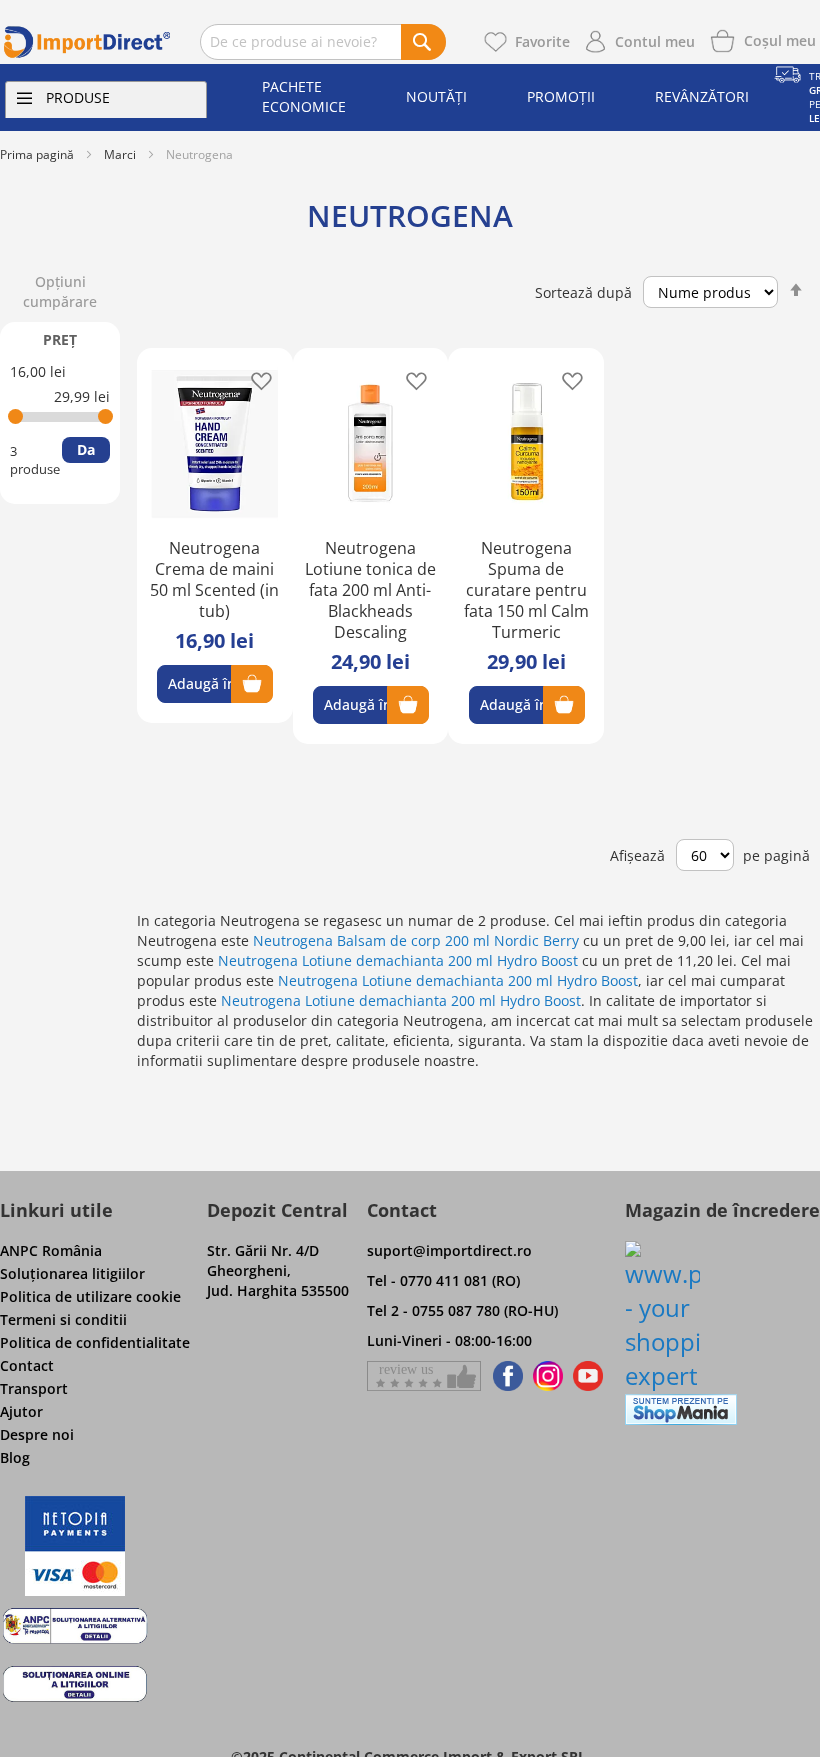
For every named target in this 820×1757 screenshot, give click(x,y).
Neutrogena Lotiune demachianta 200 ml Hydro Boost (398, 960)
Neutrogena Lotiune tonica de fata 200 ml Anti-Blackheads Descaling (370, 590)
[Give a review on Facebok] (424, 1376)
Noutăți (436, 96)
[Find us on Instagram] (548, 1376)
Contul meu (655, 41)
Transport (34, 1388)
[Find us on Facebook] (504, 1376)
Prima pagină (37, 154)
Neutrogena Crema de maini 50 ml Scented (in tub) (214, 579)
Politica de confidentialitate (95, 1342)
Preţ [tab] (60, 339)
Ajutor (21, 1411)
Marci (120, 154)
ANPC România (51, 1250)
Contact (27, 1365)
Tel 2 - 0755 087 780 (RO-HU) (462, 1310)
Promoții (561, 96)
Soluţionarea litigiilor (72, 1273)
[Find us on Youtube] (588, 1376)
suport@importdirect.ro (449, 1250)
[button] (255, 380)
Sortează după (583, 292)
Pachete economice (304, 96)
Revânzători (702, 96)
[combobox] (323, 42)
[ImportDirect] (87, 42)
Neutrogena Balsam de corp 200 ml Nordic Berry (416, 940)
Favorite (542, 41)
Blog (15, 1457)
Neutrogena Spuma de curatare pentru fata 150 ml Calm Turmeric (526, 590)
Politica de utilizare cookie (90, 1296)
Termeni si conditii (63, 1319)
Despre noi (37, 1434)
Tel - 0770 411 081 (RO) (443, 1280)
